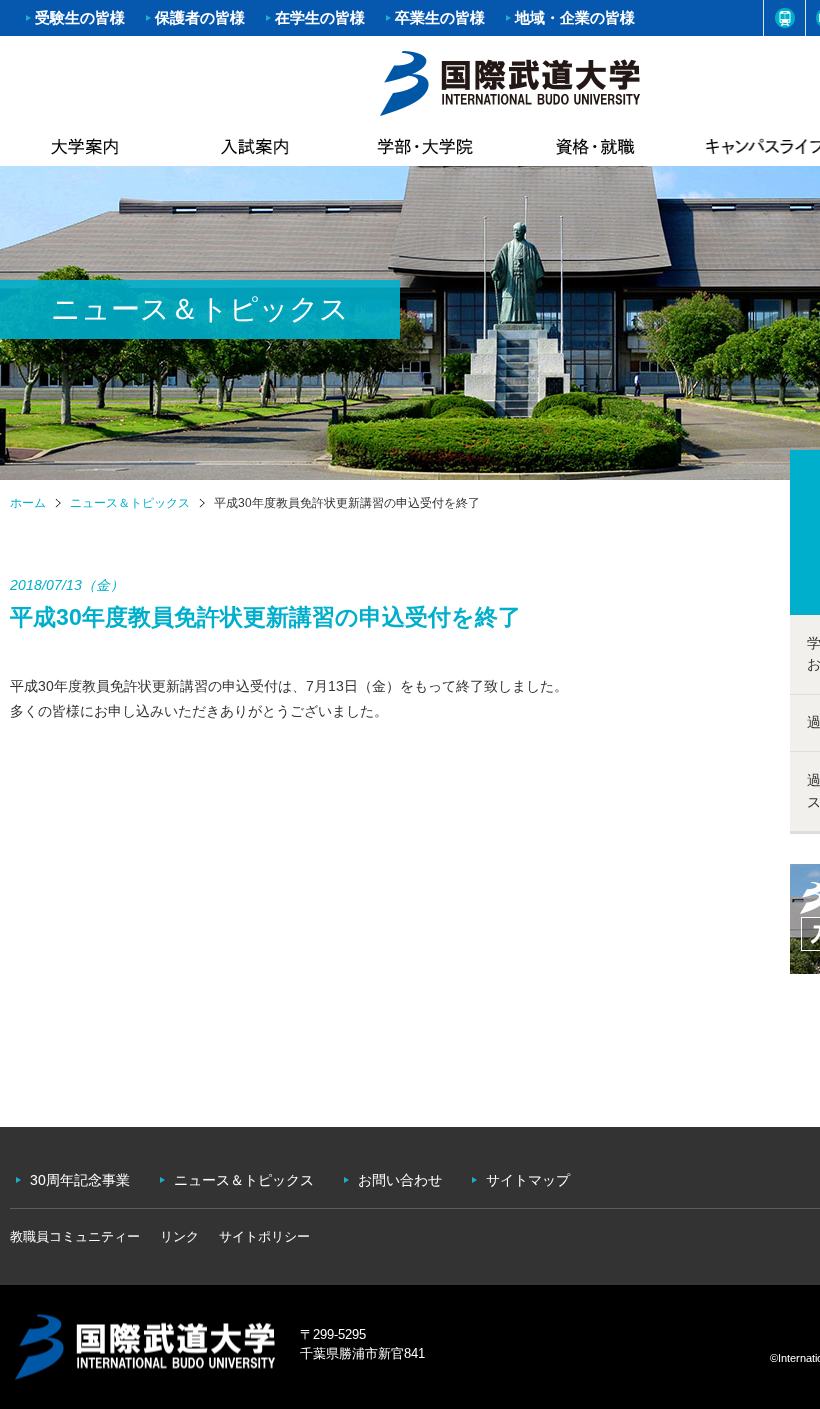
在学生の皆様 (320, 17)
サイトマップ (528, 1180)
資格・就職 (595, 146)
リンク (179, 1236)
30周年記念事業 (80, 1180)
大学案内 (85, 146)
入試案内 (255, 146)
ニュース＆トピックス (130, 503)
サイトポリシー (264, 1236)
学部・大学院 (425, 146)
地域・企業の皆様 (575, 17)
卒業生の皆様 (440, 17)
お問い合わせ (400, 1180)
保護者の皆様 (200, 17)
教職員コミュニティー (75, 1236)
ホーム (510, 81)
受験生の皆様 (80, 17)
